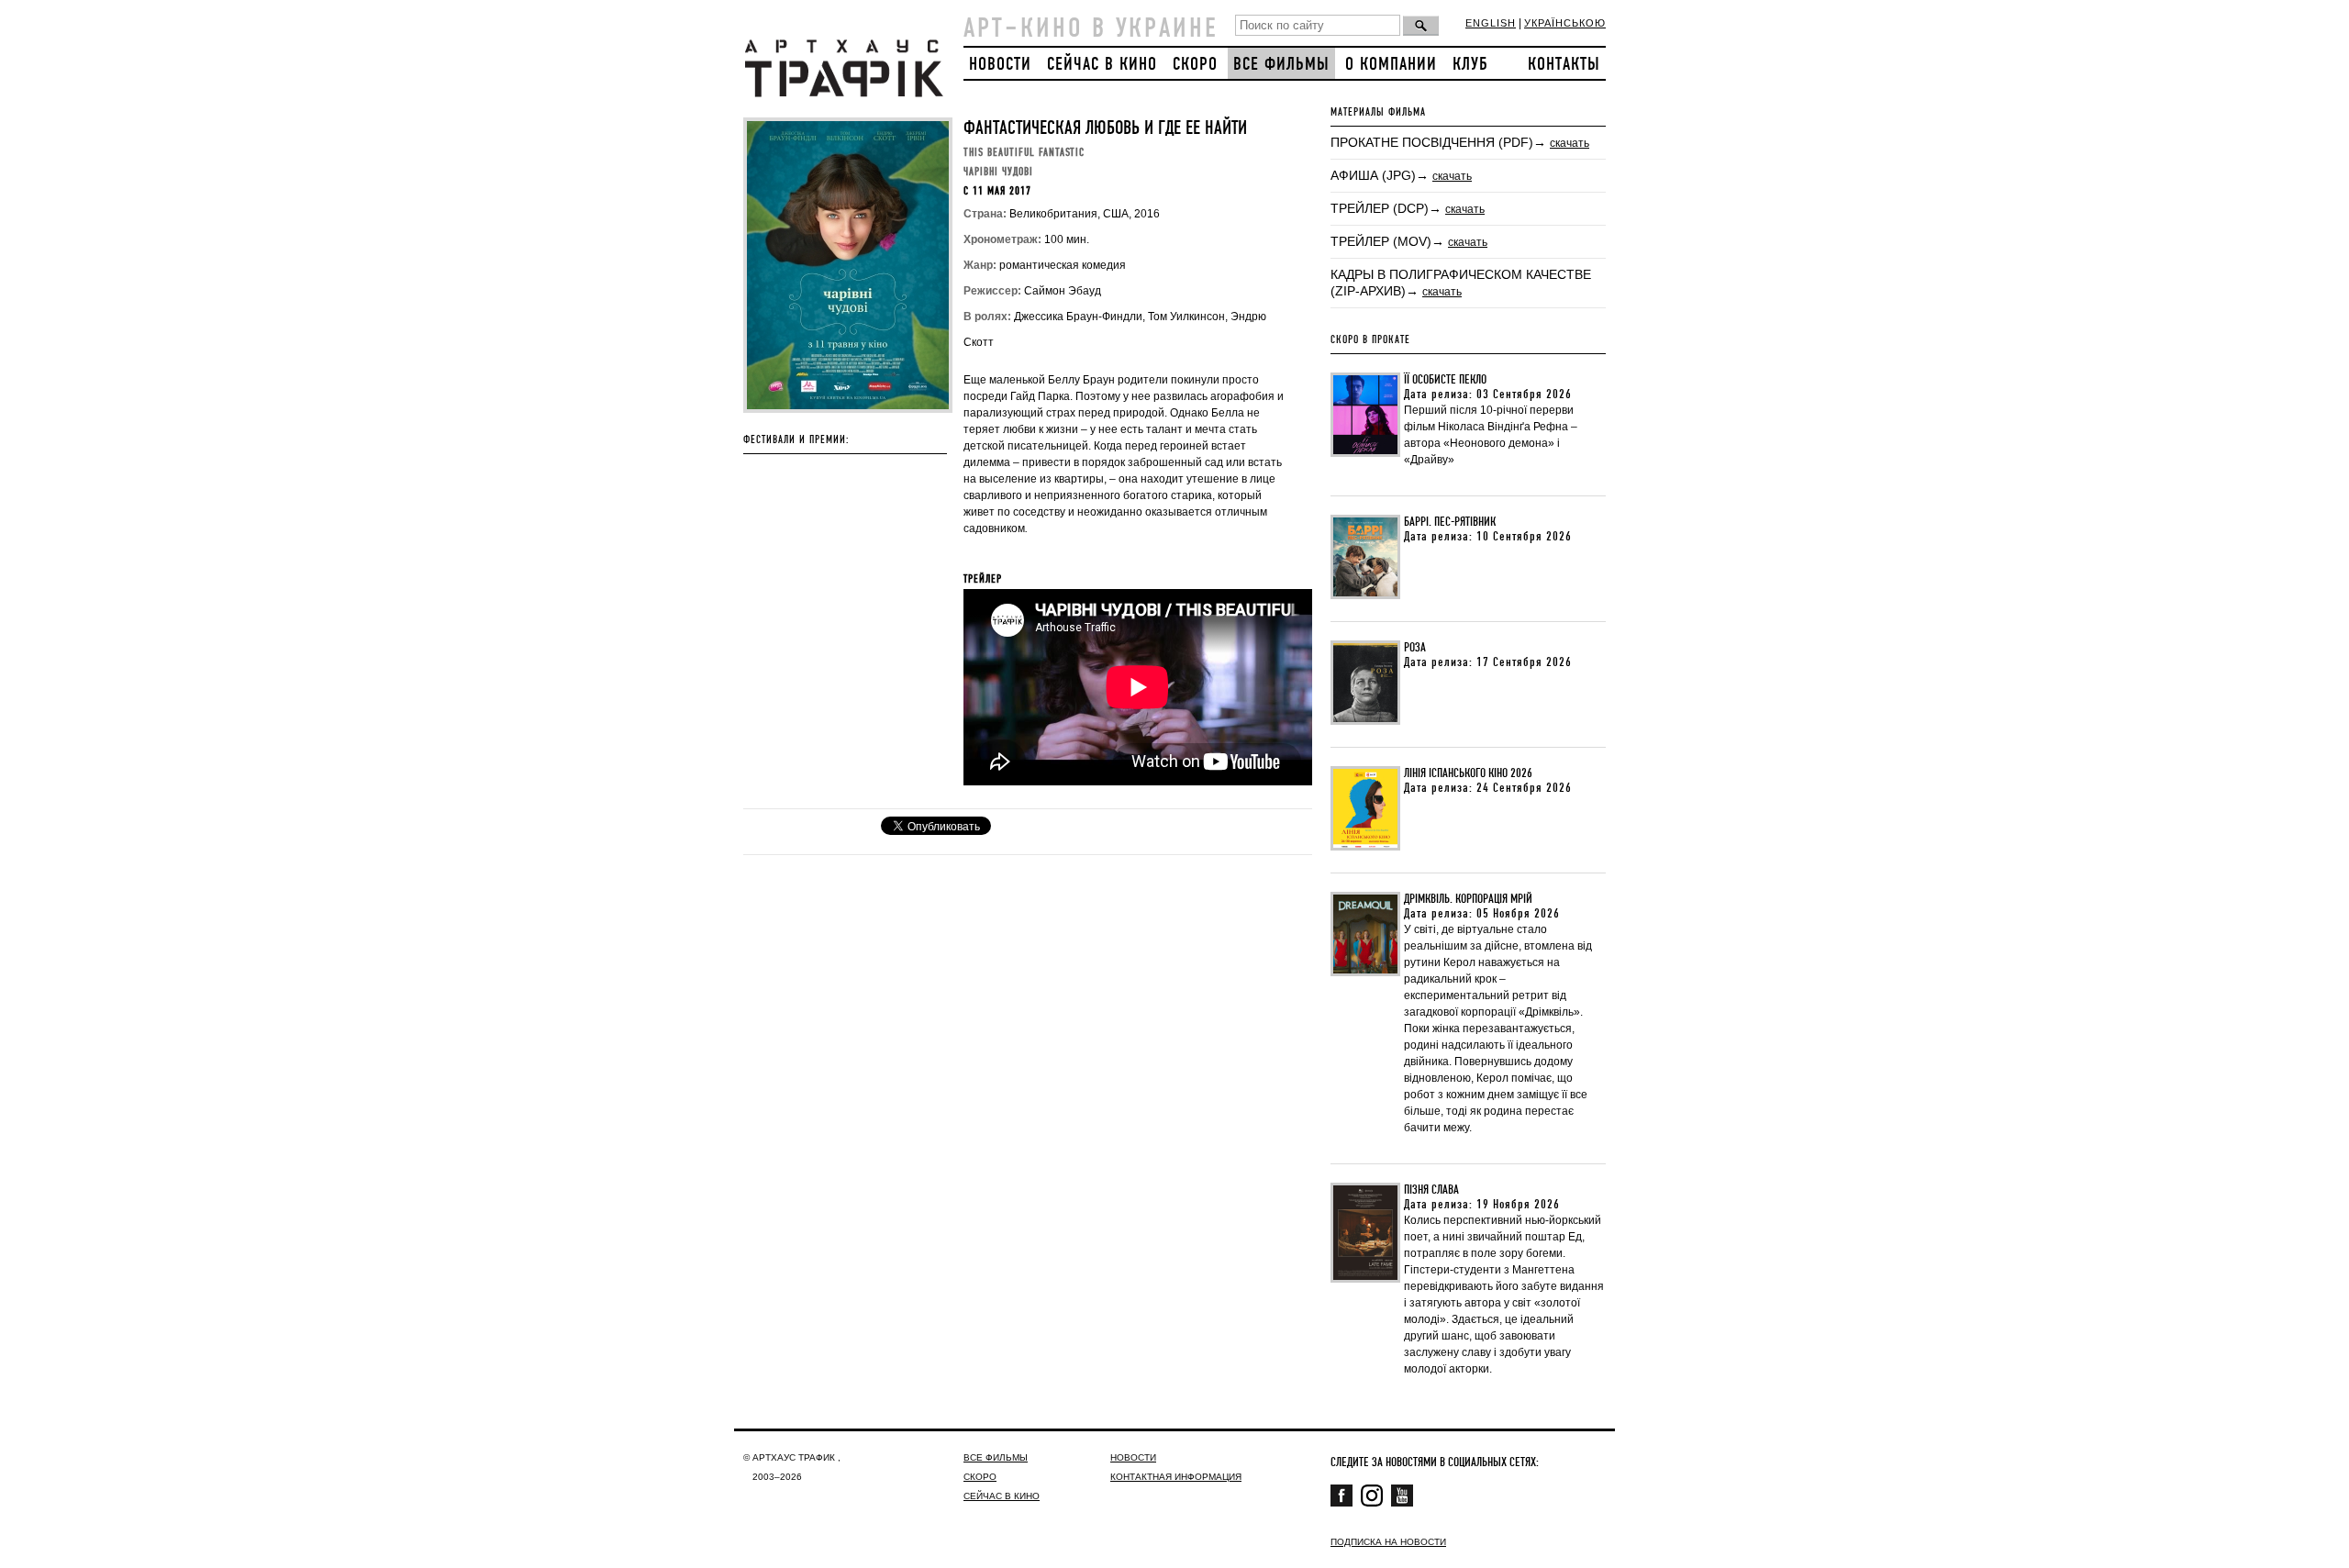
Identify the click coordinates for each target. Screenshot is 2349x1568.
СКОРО (1195, 65)
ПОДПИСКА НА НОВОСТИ (1388, 1542)
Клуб (1470, 65)
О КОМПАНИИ (1391, 65)
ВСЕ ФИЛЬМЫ (1281, 65)
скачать (1570, 143)
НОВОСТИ (1000, 65)
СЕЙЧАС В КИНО (1102, 65)
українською (1565, 23)
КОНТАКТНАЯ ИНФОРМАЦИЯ (1176, 1477)
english (1491, 23)
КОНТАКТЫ (1564, 65)
